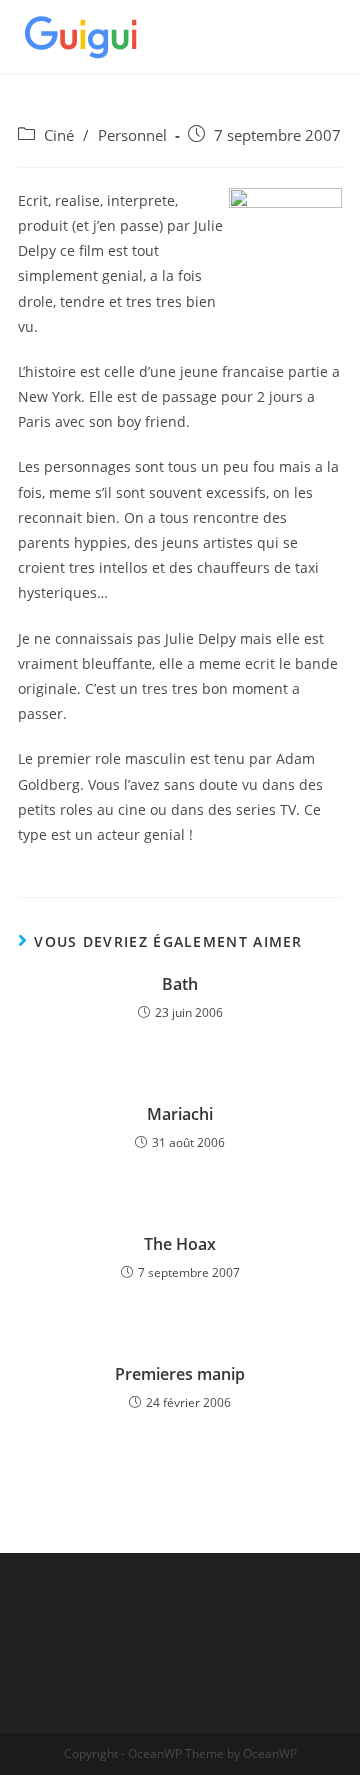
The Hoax (180, 1244)
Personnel (132, 135)
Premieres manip (180, 1374)
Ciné (59, 135)
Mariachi (180, 1114)
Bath (180, 984)
